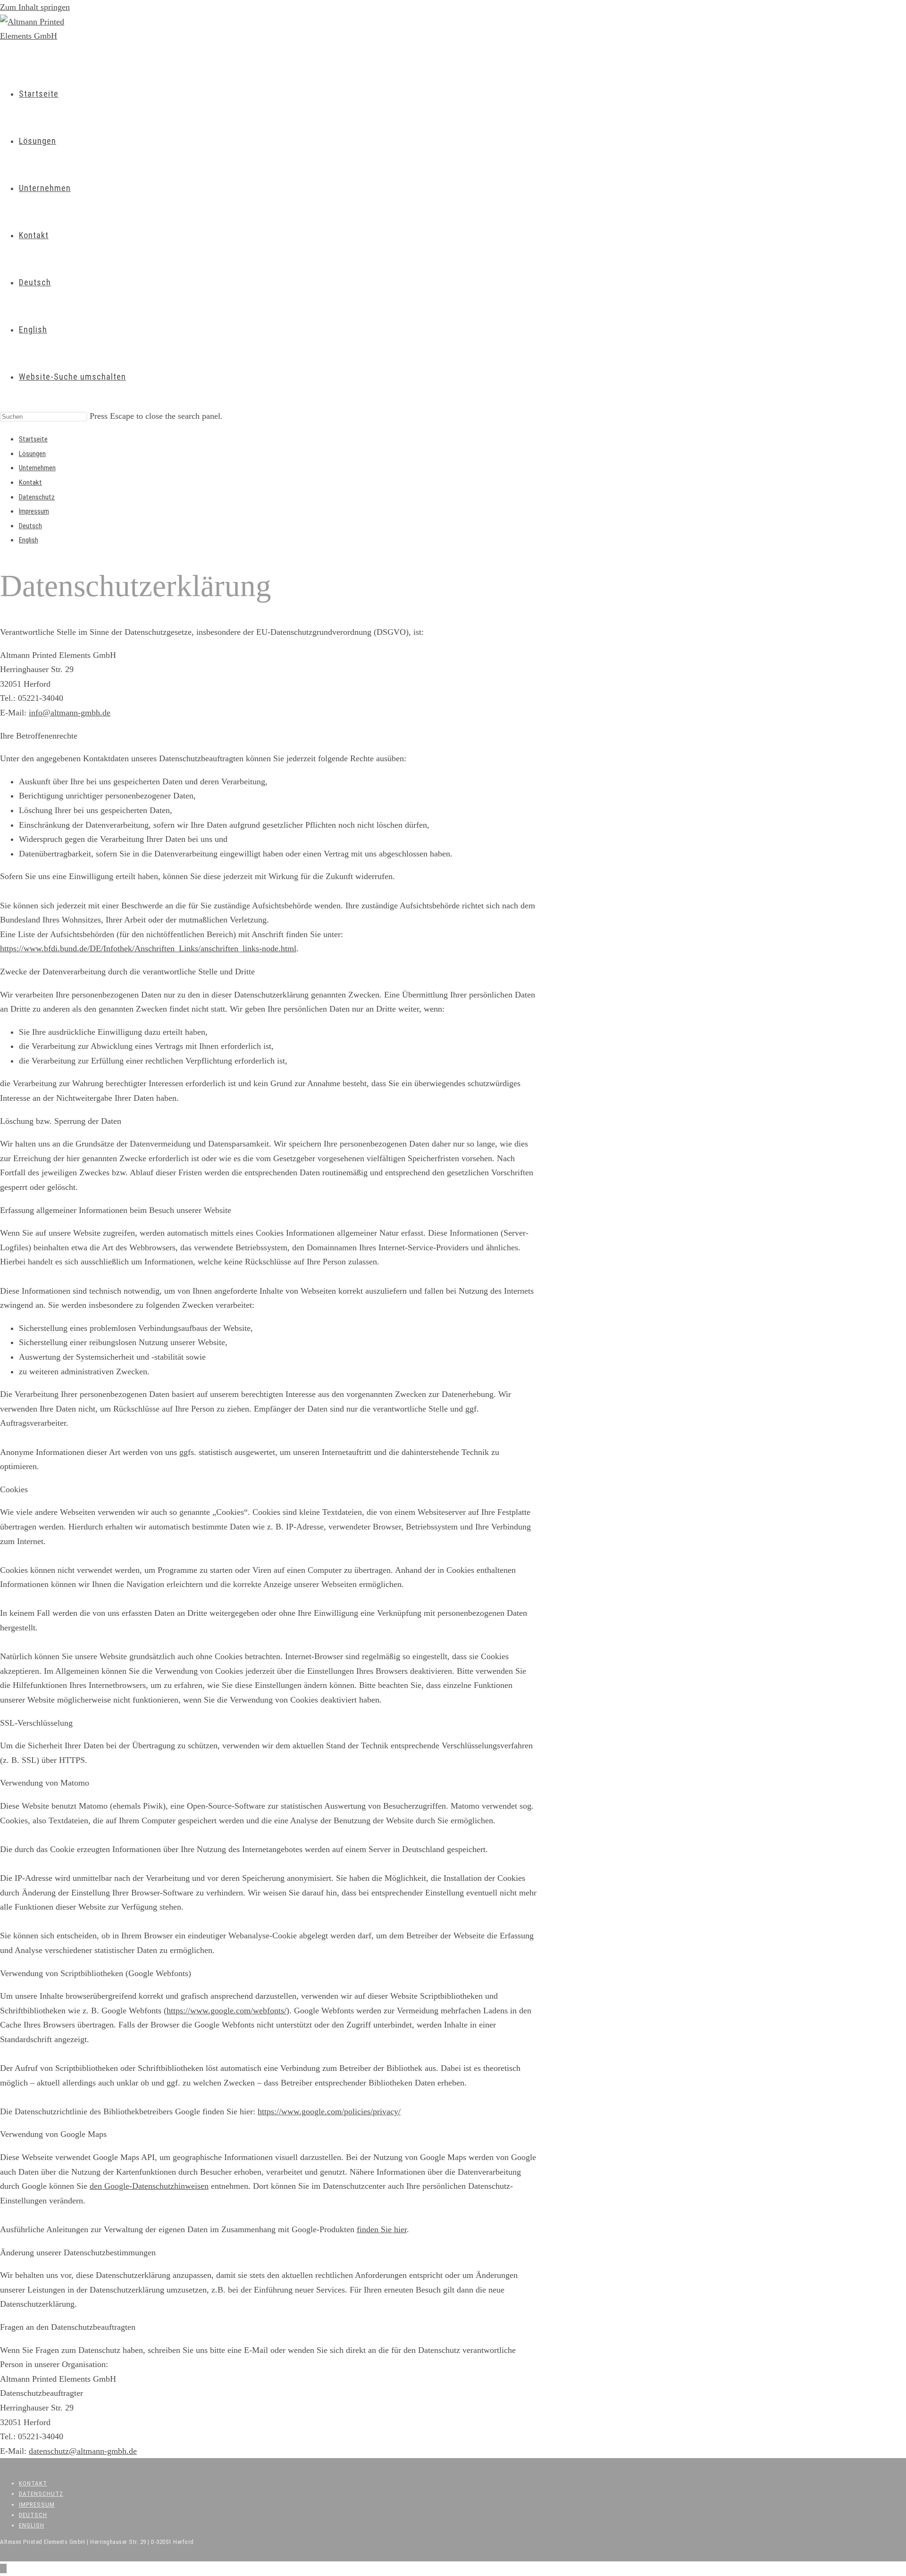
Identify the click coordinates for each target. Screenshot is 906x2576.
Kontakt (30, 482)
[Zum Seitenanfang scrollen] (3, 2568)
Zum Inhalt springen (35, 7)
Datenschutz (37, 497)
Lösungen (32, 454)
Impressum (34, 511)
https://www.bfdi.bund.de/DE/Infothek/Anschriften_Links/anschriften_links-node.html (148, 948)
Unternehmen (37, 468)
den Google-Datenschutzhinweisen (149, 2186)
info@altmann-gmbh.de (70, 713)
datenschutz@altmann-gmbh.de (83, 2451)
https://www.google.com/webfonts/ (226, 2011)
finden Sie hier (382, 2229)
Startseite (33, 439)
